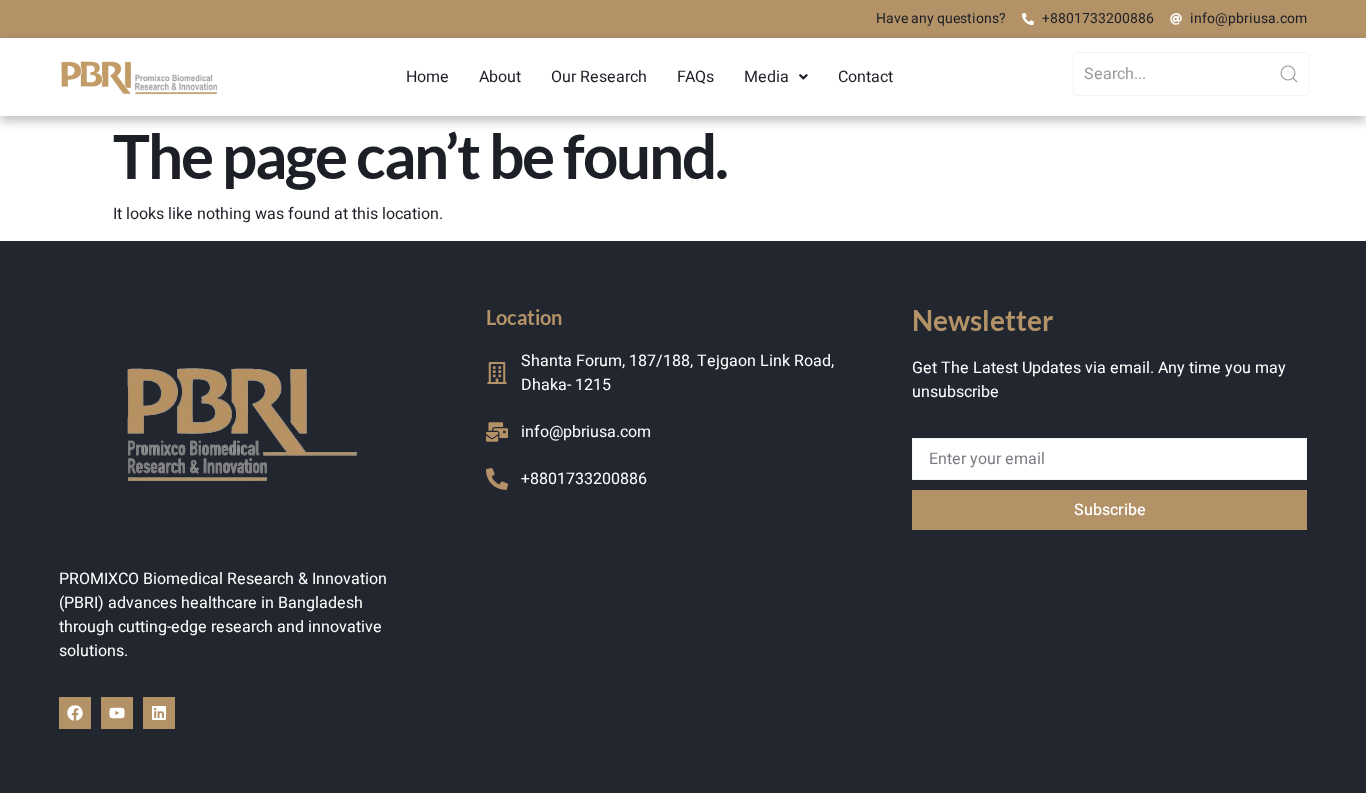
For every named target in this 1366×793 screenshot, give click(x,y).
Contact (865, 77)
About (500, 77)
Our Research (599, 77)
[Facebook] (75, 713)
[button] (776, 77)
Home (427, 77)
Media (766, 77)
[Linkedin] (159, 713)
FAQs (695, 77)
